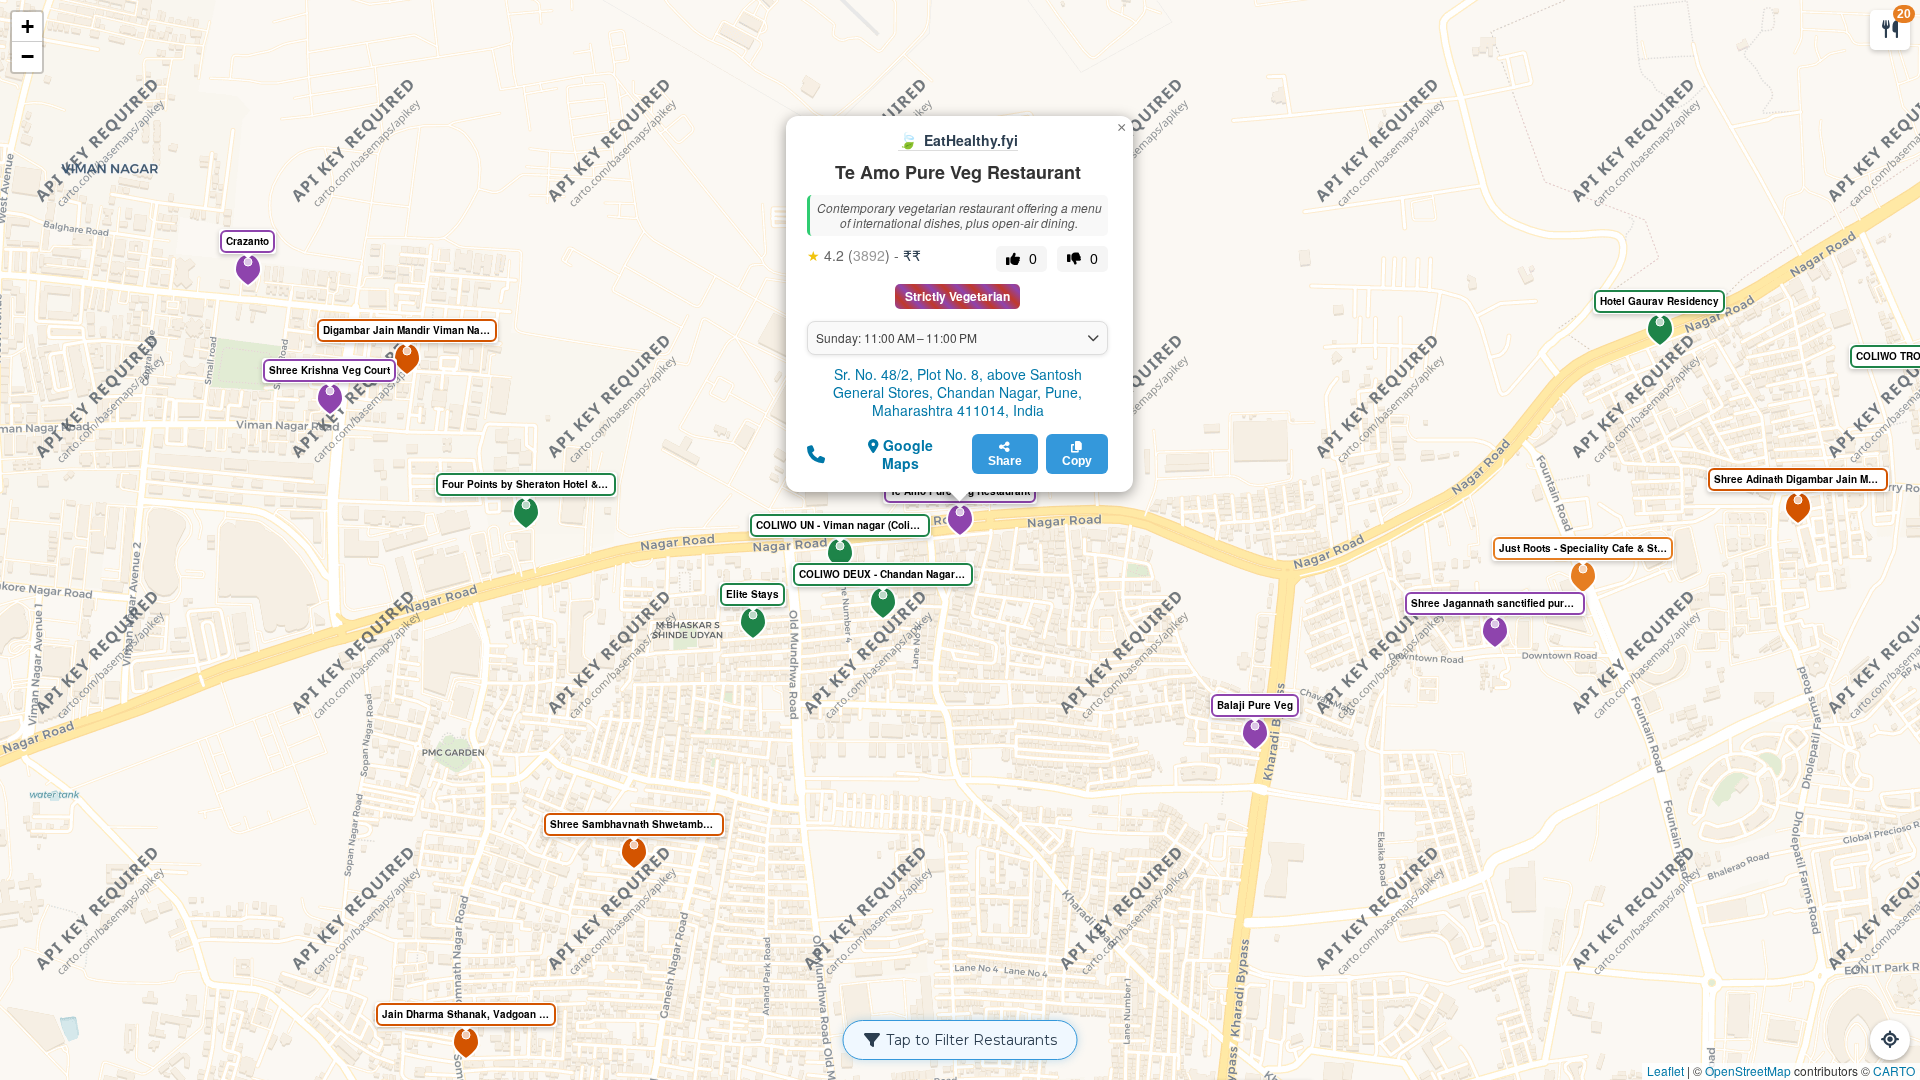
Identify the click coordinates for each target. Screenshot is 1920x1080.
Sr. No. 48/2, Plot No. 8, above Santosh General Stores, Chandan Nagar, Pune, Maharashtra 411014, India (957, 392)
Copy (1077, 461)
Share (1005, 461)
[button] (960, 520)
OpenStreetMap (1748, 1070)
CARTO (1894, 1070)
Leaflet (1665, 1070)
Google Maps (906, 454)
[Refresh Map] (1890, 1040)
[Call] (816, 453)
